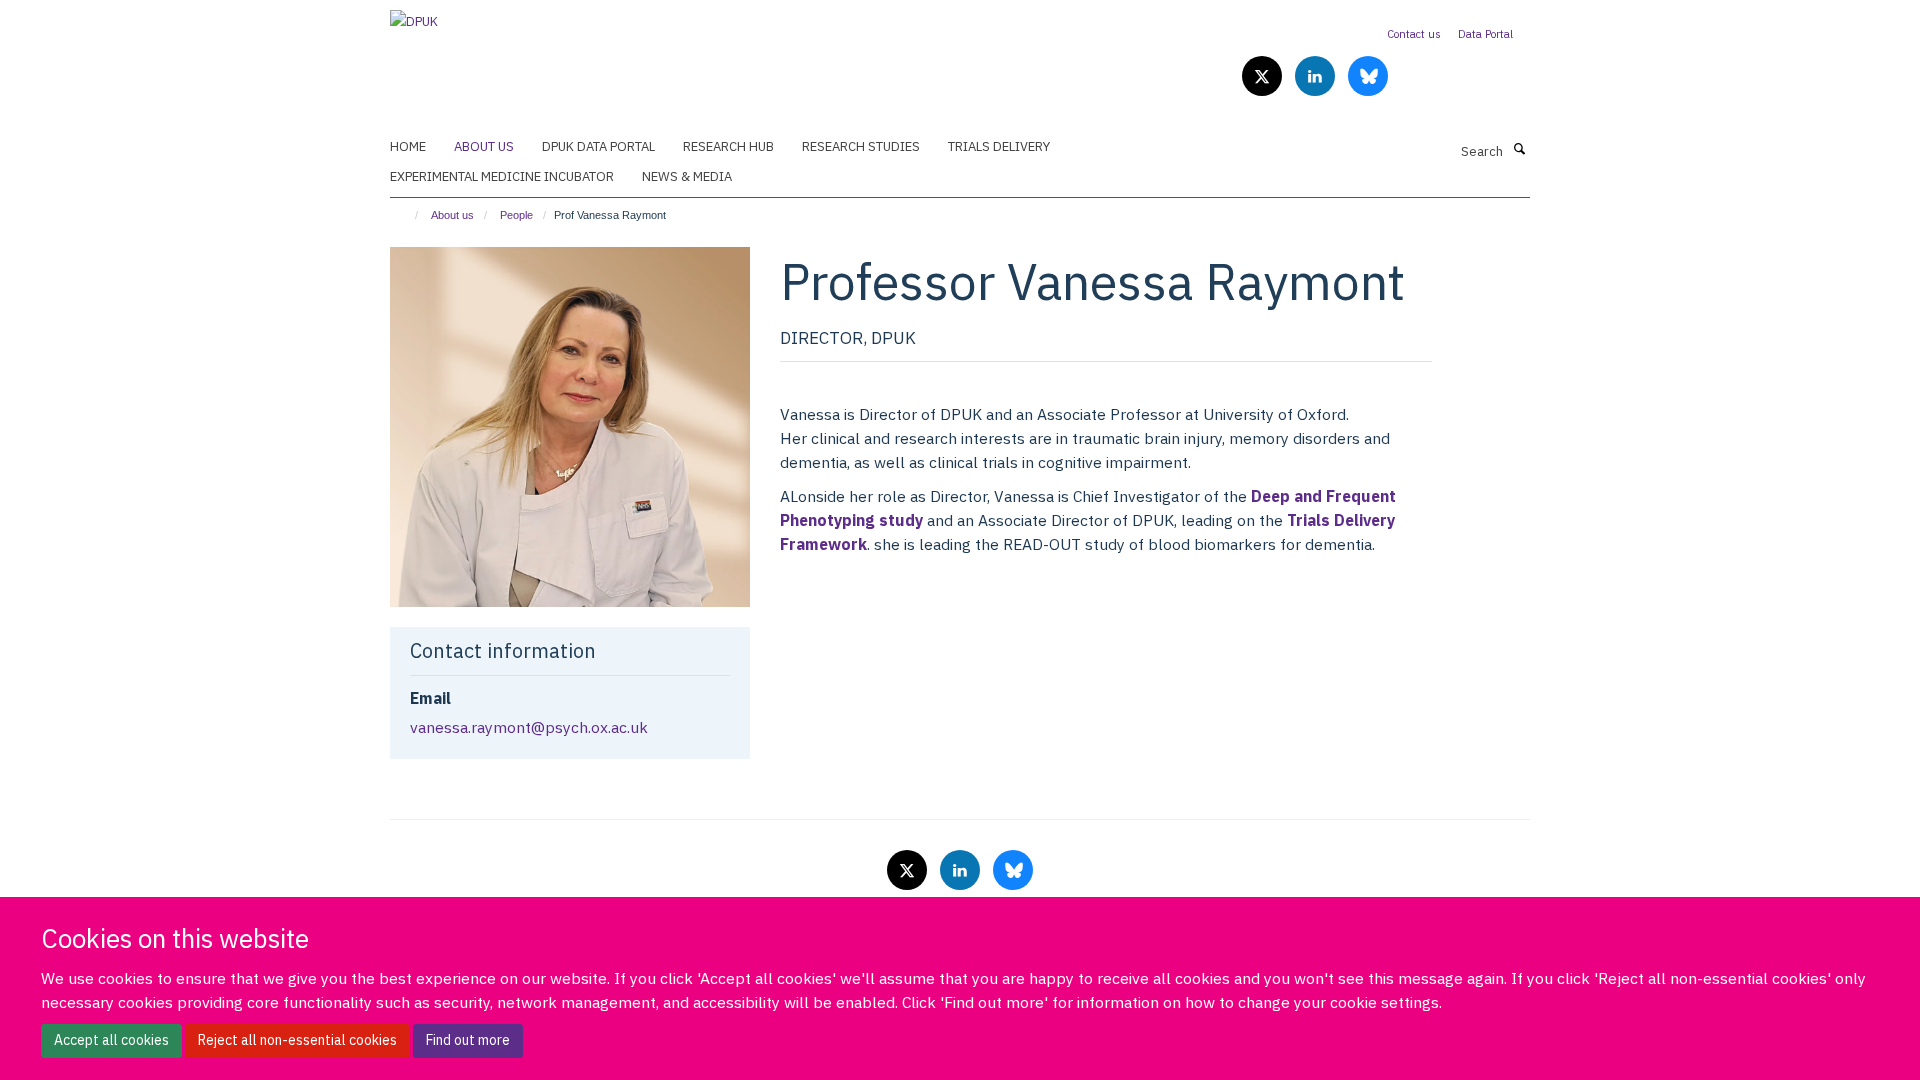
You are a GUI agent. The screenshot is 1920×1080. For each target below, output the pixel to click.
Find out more (468, 1040)
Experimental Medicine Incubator (502, 176)
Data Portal (1485, 34)
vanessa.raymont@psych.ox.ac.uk (529, 727)
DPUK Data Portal (598, 146)
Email (430, 698)
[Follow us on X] (1263, 77)
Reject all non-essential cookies (297, 1040)
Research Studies (861, 146)
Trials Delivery (999, 146)
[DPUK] (414, 15)
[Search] (1519, 150)
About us (484, 146)
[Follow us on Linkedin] (1316, 77)
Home (408, 146)
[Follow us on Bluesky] (1368, 77)
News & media (687, 176)
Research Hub (728, 146)
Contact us (1414, 34)
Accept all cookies (111, 1040)
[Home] (407, 215)
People (516, 215)
